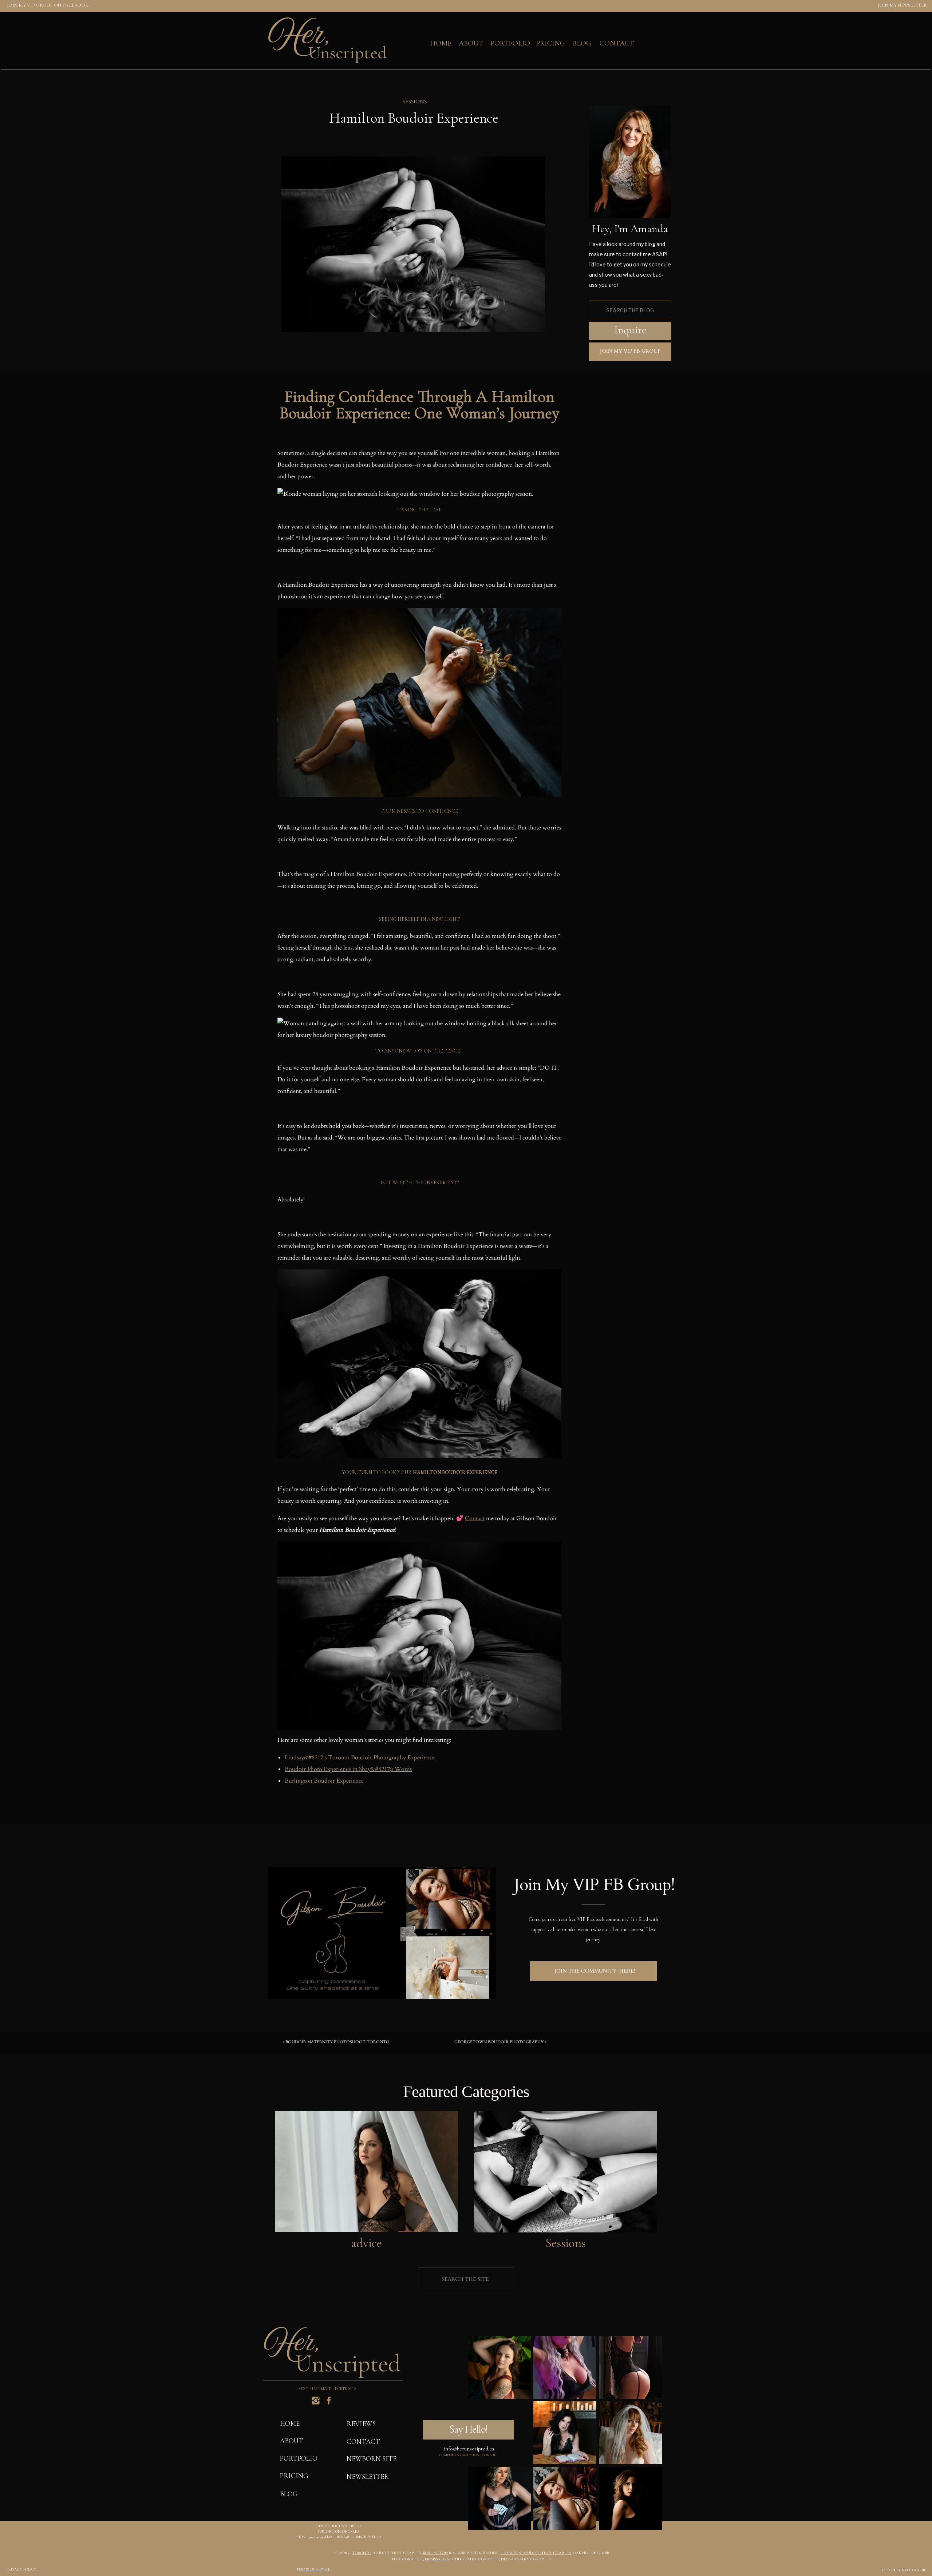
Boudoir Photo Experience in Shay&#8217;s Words (348, 1769)
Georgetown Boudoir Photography (499, 2042)
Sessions (415, 102)
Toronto (362, 2553)
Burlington (435, 2553)
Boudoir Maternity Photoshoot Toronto (337, 2042)
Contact (475, 1518)
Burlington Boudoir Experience (324, 1781)
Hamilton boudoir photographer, (536, 2553)
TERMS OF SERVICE (313, 2569)
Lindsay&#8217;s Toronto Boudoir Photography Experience (360, 1757)
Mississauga (437, 2559)
